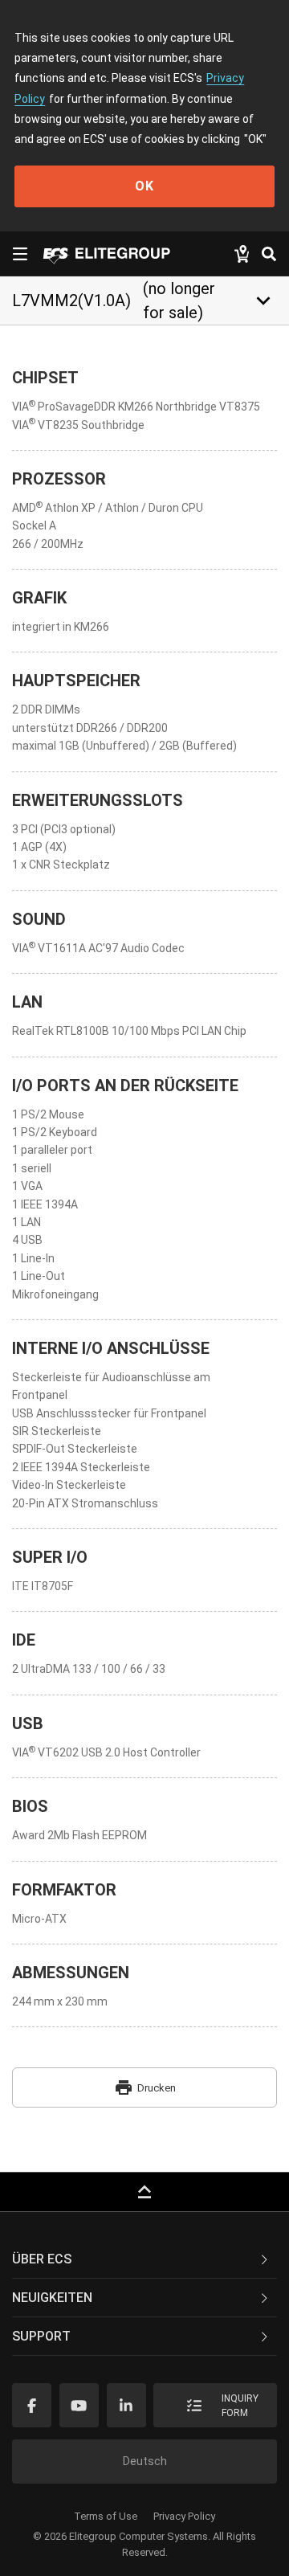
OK (144, 186)
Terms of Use (106, 2516)
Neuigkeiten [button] (52, 2298)
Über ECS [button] (42, 2259)
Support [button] (41, 2336)
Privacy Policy (184, 2516)
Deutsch (145, 2461)
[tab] (144, 2259)
